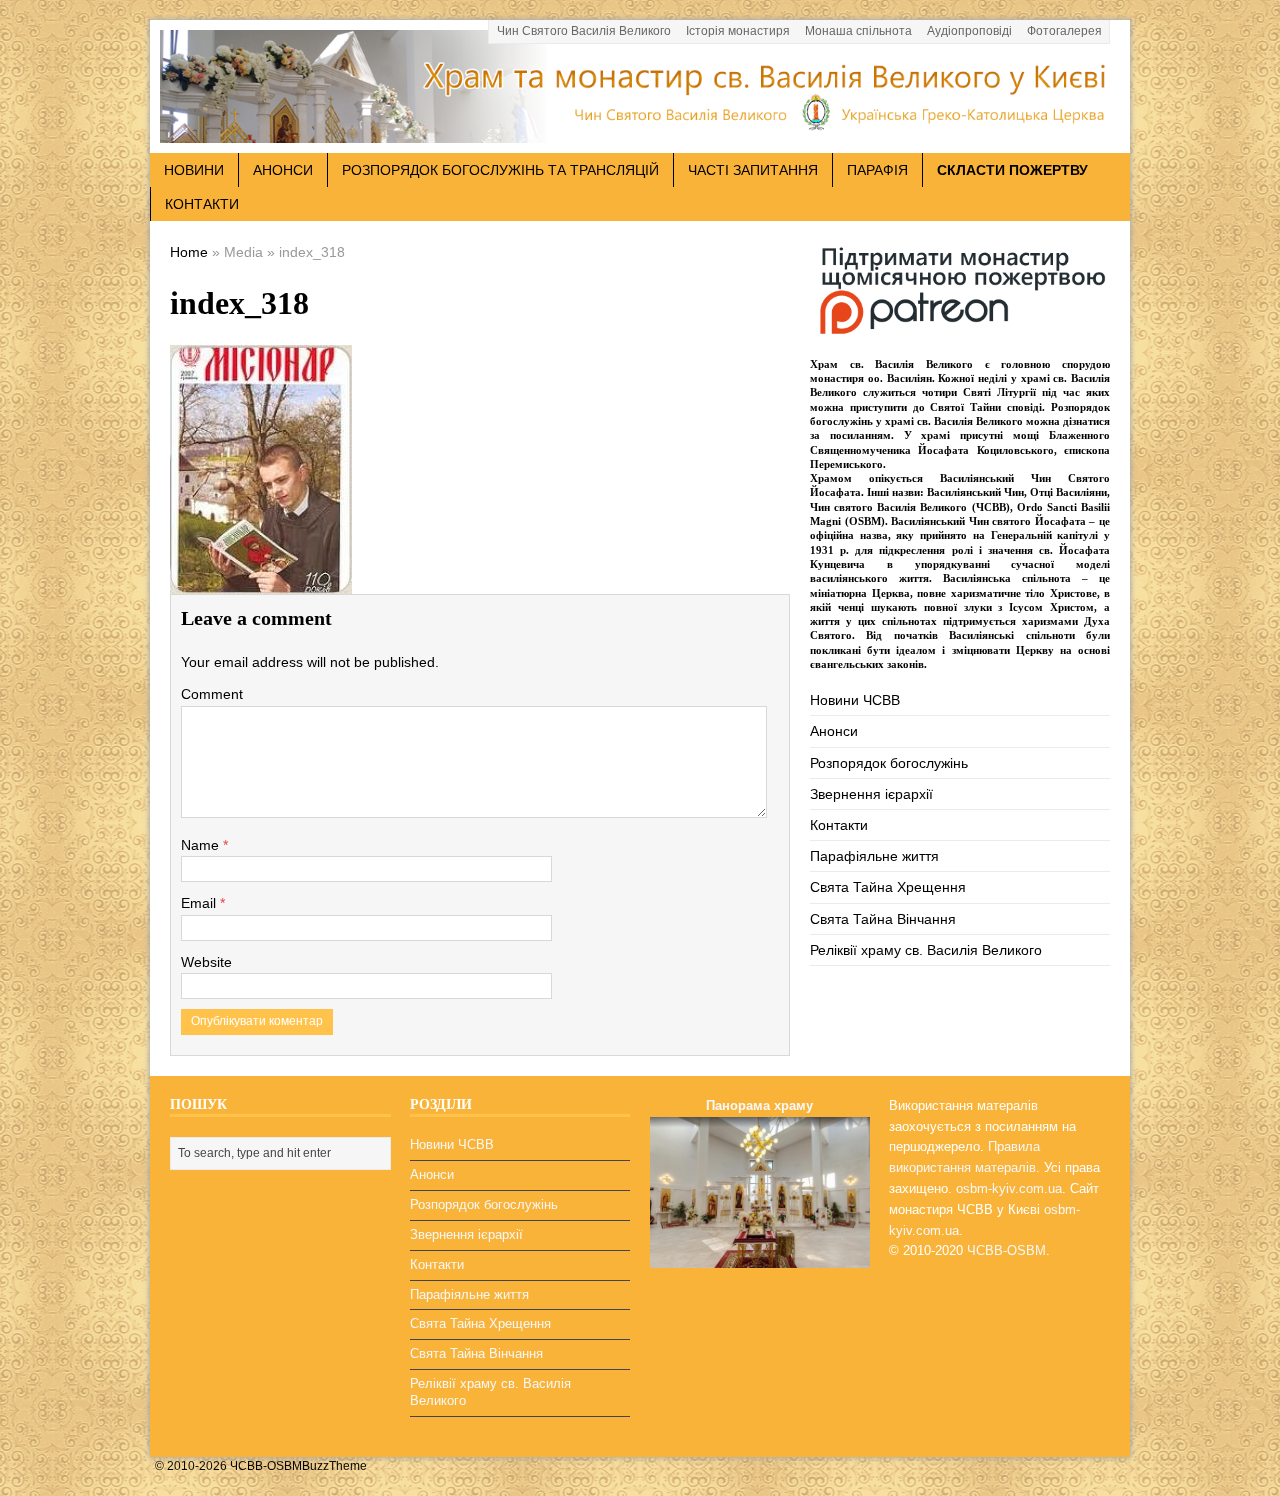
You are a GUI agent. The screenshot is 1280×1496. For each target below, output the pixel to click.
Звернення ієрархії (871, 794)
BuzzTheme (334, 1466)
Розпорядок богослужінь (889, 763)
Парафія (877, 170)
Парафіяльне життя (874, 856)
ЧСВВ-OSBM (1006, 1250)
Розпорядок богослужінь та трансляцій (500, 170)
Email (200, 903)
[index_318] (261, 579)
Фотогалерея (1064, 31)
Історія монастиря (738, 31)
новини (194, 170)
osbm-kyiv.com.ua (1009, 1188)
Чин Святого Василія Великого (584, 31)
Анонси (834, 731)
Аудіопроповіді (969, 31)
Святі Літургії (999, 392)
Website (206, 962)
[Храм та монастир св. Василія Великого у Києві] (640, 132)
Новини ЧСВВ (855, 700)
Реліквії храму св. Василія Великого (926, 950)
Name (202, 845)
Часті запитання (753, 170)
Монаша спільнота (858, 31)
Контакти (202, 204)
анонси (283, 170)
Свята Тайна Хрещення (888, 887)
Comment (212, 694)
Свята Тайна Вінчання (883, 919)
